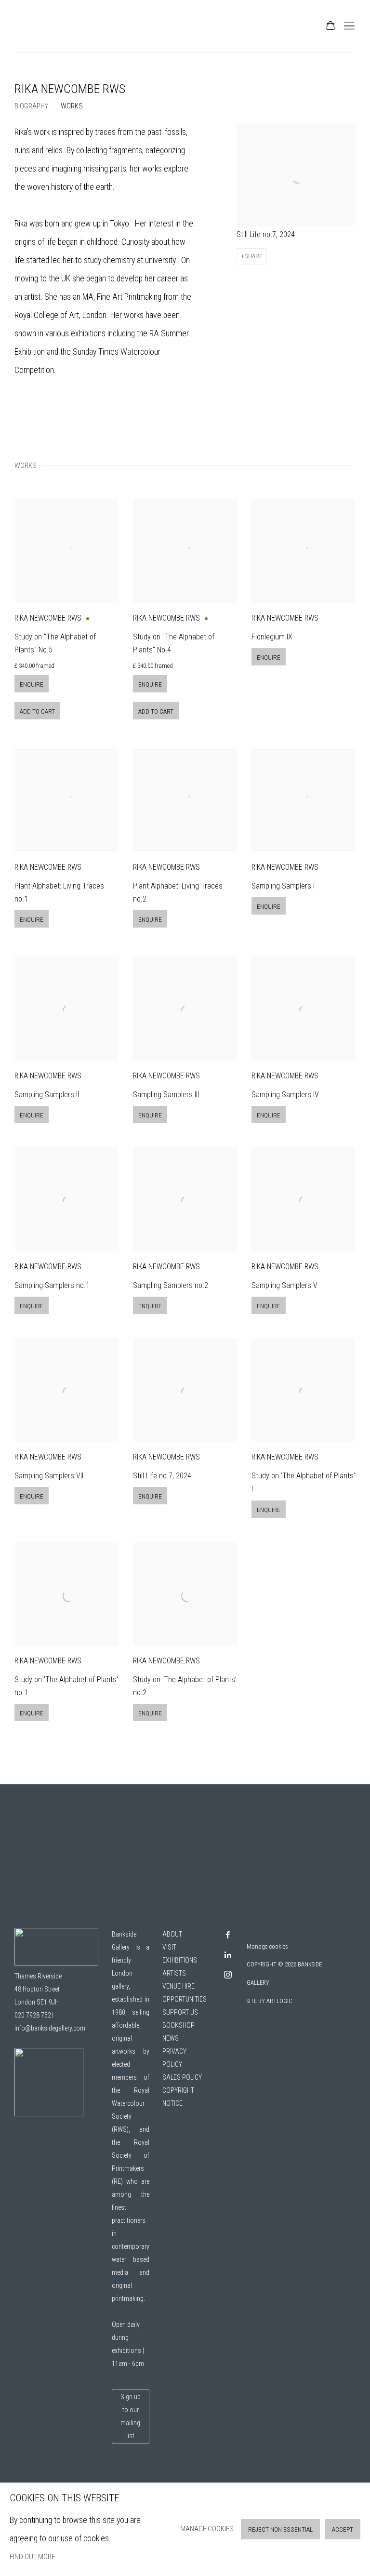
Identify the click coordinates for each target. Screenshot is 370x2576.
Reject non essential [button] (280, 2530)
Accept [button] (343, 2530)
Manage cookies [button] (207, 2529)
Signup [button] (96, 1405)
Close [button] (293, 1247)
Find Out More (32, 2557)
